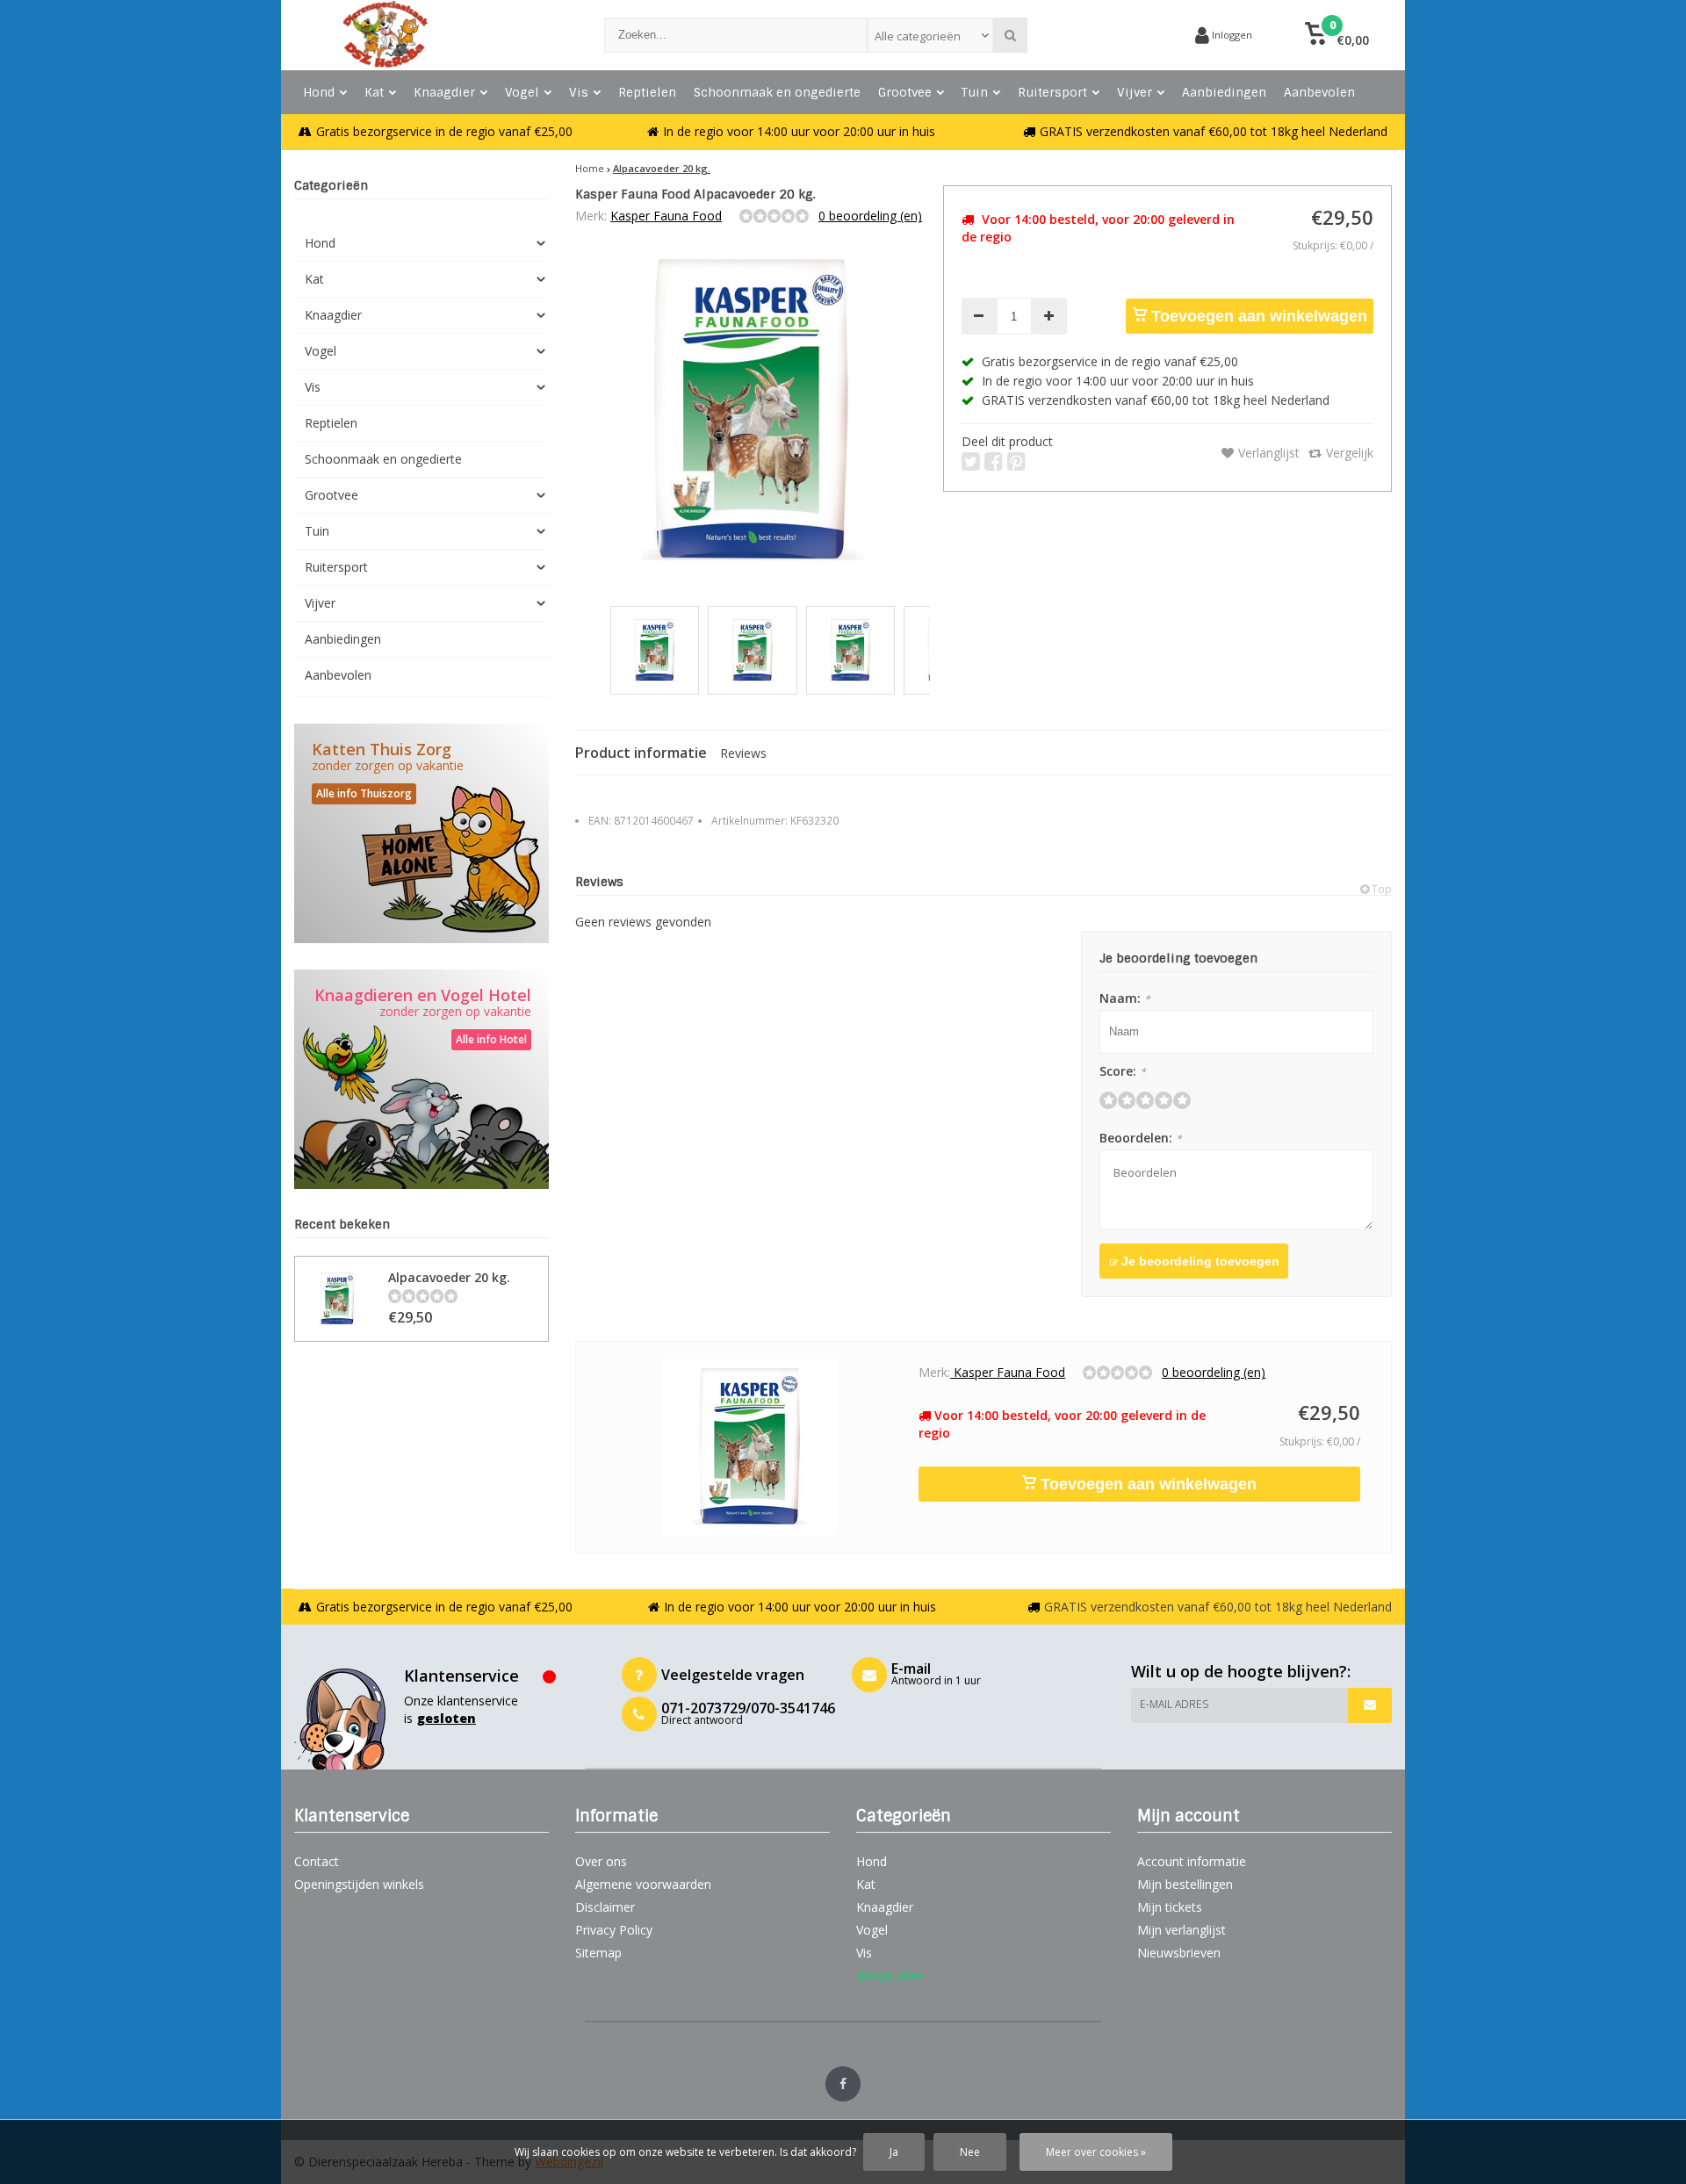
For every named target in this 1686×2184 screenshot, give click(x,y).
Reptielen (647, 92)
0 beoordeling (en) (870, 216)
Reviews (743, 753)
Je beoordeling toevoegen (1199, 1261)
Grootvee (905, 92)
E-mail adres (1174, 1704)
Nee (970, 2152)
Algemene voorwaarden (643, 1884)
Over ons (601, 1861)
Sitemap (598, 1953)
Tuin (975, 92)
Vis (579, 92)
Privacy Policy (614, 1930)
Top (1380, 889)
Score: (1123, 1071)
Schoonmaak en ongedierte (777, 92)
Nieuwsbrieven (1179, 1953)
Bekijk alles (890, 1975)
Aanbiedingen (1224, 92)
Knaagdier (444, 92)
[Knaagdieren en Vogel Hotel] (421, 1079)
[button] (1337, 35)
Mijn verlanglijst (1182, 1930)
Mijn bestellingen (1185, 1884)
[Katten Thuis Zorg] (421, 833)
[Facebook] (843, 2084)
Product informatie (641, 753)
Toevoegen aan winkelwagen (1257, 316)
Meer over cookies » (1096, 2152)
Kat (374, 92)
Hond (319, 92)
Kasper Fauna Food (666, 216)
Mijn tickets (1170, 1907)
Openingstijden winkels (359, 1884)
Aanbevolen (1319, 92)
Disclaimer (605, 1907)
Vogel (522, 92)
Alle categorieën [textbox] (918, 36)
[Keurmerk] (1115, 35)
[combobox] (930, 35)
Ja (894, 2152)
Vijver (1135, 92)
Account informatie (1192, 1861)
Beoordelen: (1141, 1138)
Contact (317, 1861)
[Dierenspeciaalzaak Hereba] (432, 35)
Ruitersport (1052, 92)
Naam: (1125, 998)
